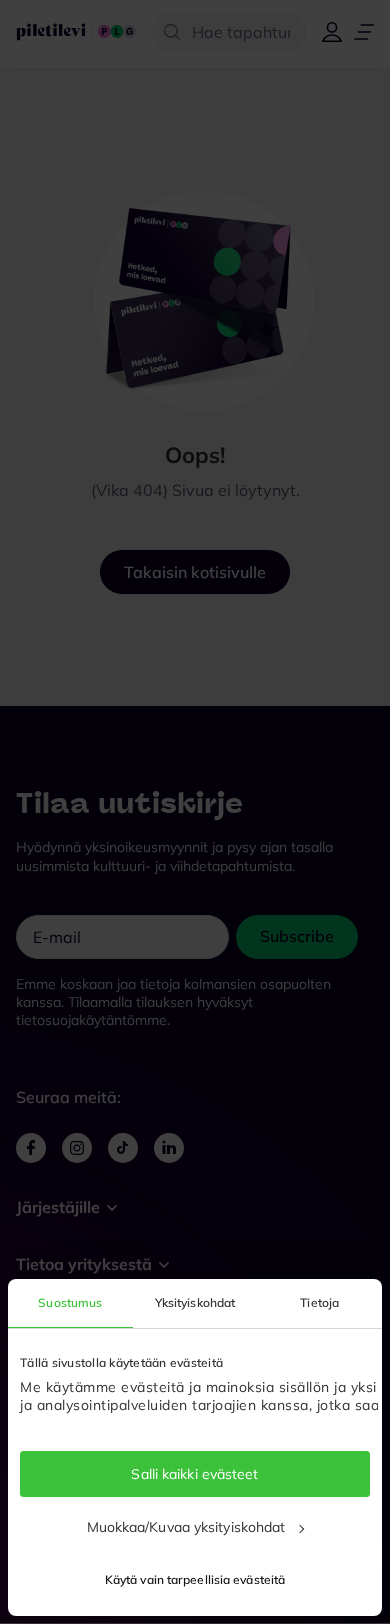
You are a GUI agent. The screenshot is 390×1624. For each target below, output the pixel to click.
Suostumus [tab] (70, 1302)
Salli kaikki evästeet (194, 1474)
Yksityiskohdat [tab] (195, 1302)
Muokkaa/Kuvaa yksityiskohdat (186, 1527)
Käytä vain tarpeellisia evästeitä (195, 1579)
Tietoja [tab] (319, 1302)
